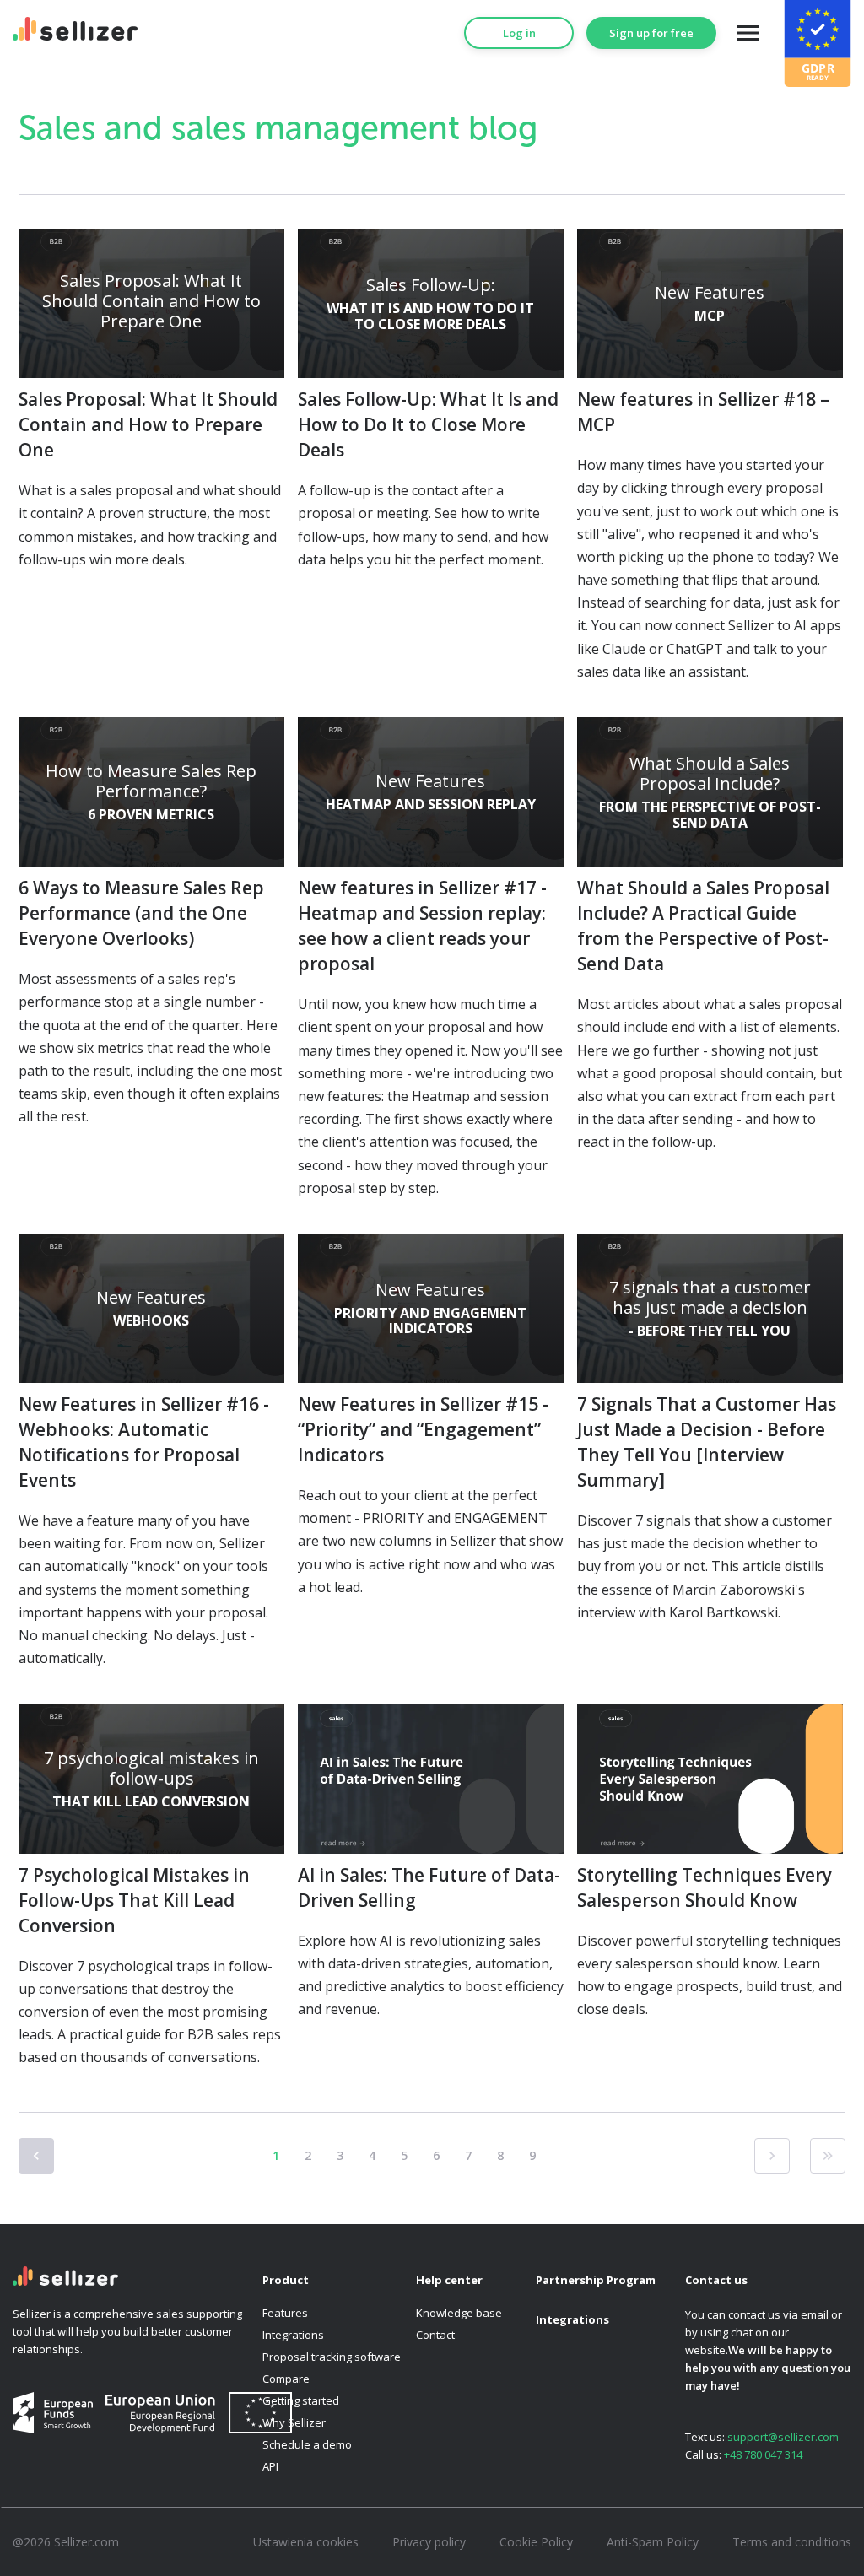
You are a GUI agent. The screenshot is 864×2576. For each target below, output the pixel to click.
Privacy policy (429, 2542)
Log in (519, 33)
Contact (435, 2335)
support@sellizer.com (783, 2437)
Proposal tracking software (332, 2357)
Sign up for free (651, 33)
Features (285, 2313)
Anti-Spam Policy (653, 2542)
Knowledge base (459, 2313)
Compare (286, 2379)
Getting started (301, 2400)
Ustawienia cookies (306, 2542)
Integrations (293, 2335)
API (270, 2466)
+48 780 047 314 (763, 2454)
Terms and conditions (792, 2542)
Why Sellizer (294, 2422)
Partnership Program (596, 2280)
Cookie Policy (536, 2542)
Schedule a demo (307, 2444)
